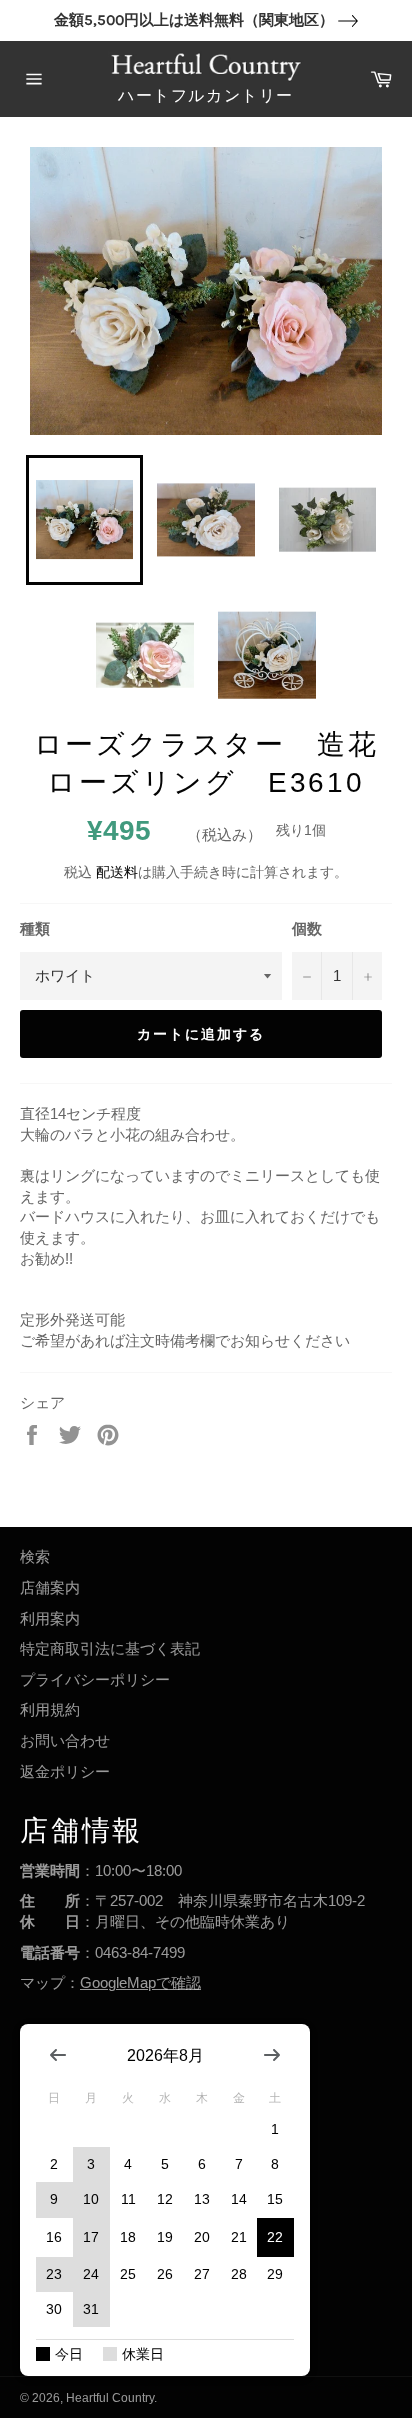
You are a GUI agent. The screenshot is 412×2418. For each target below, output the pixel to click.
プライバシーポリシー (95, 1679)
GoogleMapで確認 (140, 1982)
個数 (307, 928)
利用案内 (50, 1618)
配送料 (117, 872)
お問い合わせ (65, 1740)
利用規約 (50, 1709)
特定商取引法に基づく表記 (110, 1648)
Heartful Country (110, 2398)
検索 (35, 1556)
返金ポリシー (65, 1771)
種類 (35, 928)
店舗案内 (50, 1587)
